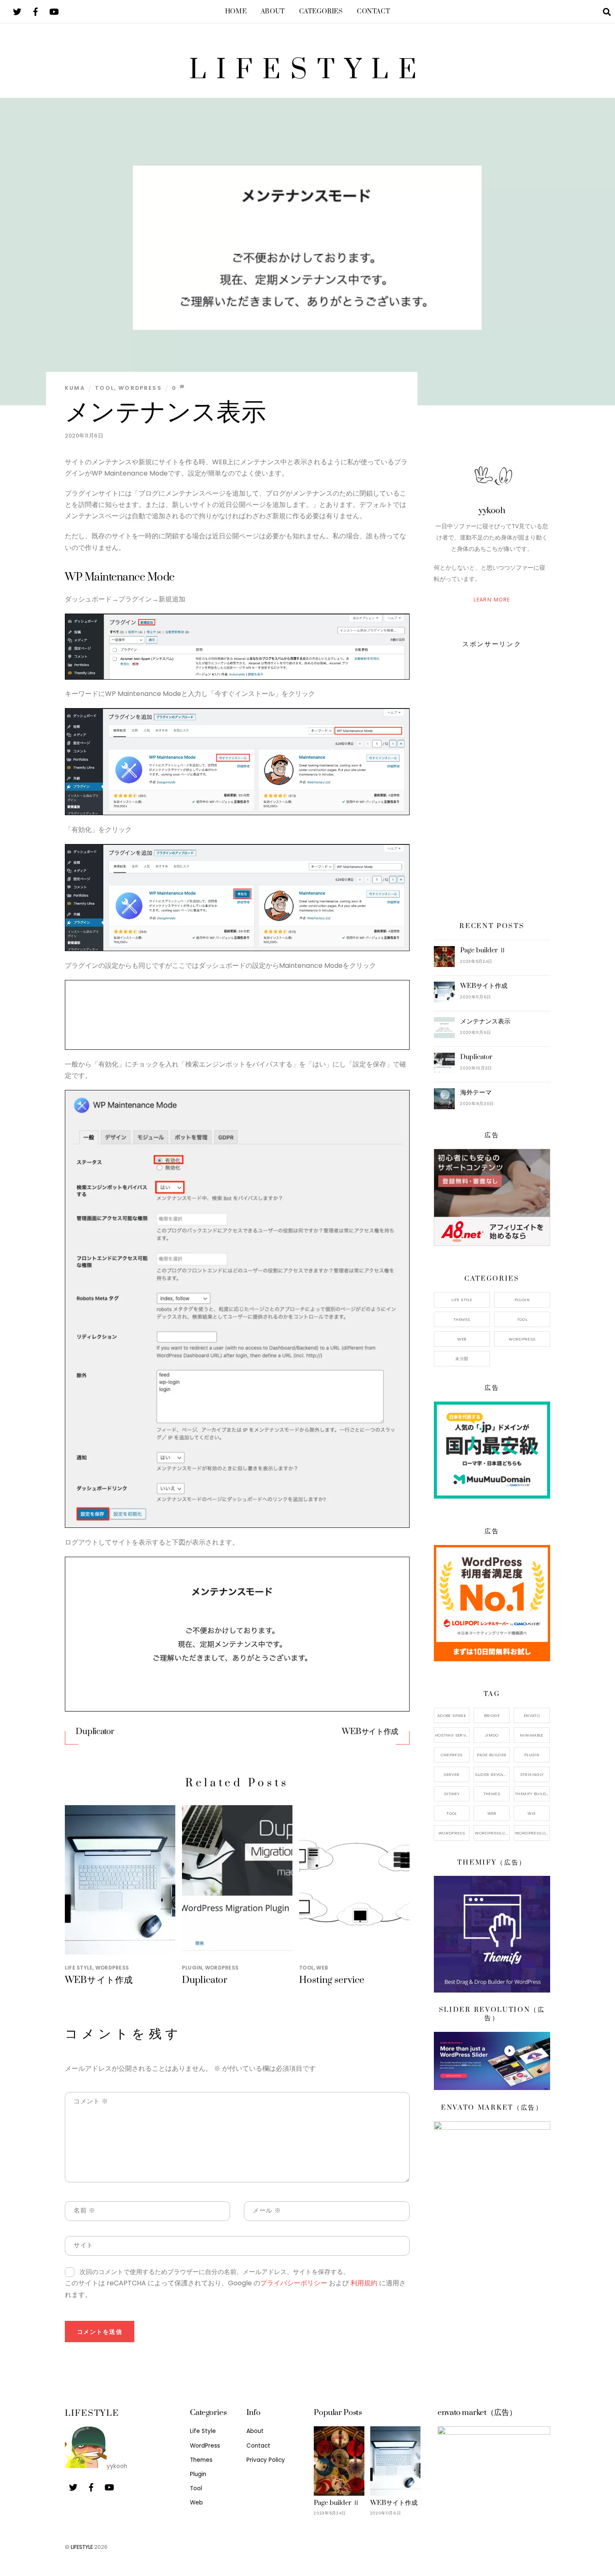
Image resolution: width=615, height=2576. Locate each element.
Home (236, 12)
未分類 (462, 1359)
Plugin (192, 1968)
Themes (462, 1319)
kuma (75, 388)
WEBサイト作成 (370, 1732)
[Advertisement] (492, 783)
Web (322, 1968)
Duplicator (95, 1732)
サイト (83, 2245)
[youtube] (54, 11)
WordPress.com (492, 1833)
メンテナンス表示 (165, 412)
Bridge (492, 1715)
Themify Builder (532, 1794)
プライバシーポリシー (294, 2283)
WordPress (140, 388)
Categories (321, 12)
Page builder (492, 1755)
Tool (105, 388)
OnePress (451, 1755)
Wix (532, 1813)
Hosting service (332, 1980)
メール (267, 2210)
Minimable (532, 1735)
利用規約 (364, 2283)
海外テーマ (476, 1092)
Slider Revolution (492, 1774)
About (273, 12)
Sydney (452, 1794)
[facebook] (36, 11)
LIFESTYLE (82, 2547)
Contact (373, 12)
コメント (91, 2101)
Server (451, 1774)
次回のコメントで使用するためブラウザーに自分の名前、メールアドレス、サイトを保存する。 (214, 2272)
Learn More (492, 600)
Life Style (79, 1968)
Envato (532, 1715)
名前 (84, 2210)
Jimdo (492, 1735)
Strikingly (532, 1774)
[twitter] (17, 11)
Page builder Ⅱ (483, 950)
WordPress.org (532, 1833)
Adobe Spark (452, 1715)
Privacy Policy (266, 2460)
